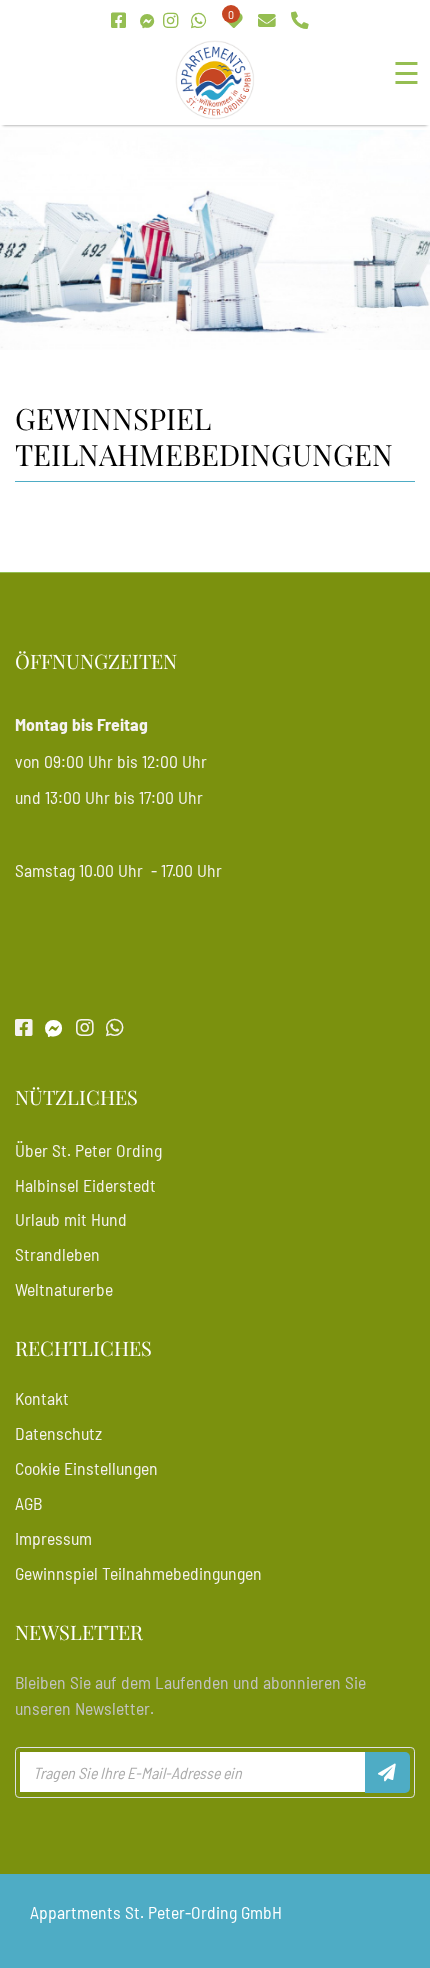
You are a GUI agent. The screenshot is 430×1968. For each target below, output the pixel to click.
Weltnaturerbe (64, 1289)
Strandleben (57, 1254)
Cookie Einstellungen (86, 1468)
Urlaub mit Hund (71, 1219)
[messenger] (147, 21)
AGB (28, 1503)
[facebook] (121, 21)
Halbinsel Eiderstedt (85, 1185)
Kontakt (42, 1398)
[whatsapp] (201, 21)
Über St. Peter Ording (88, 1150)
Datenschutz (58, 1433)
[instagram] (173, 21)
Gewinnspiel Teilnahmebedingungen (138, 1573)
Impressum (53, 1538)
